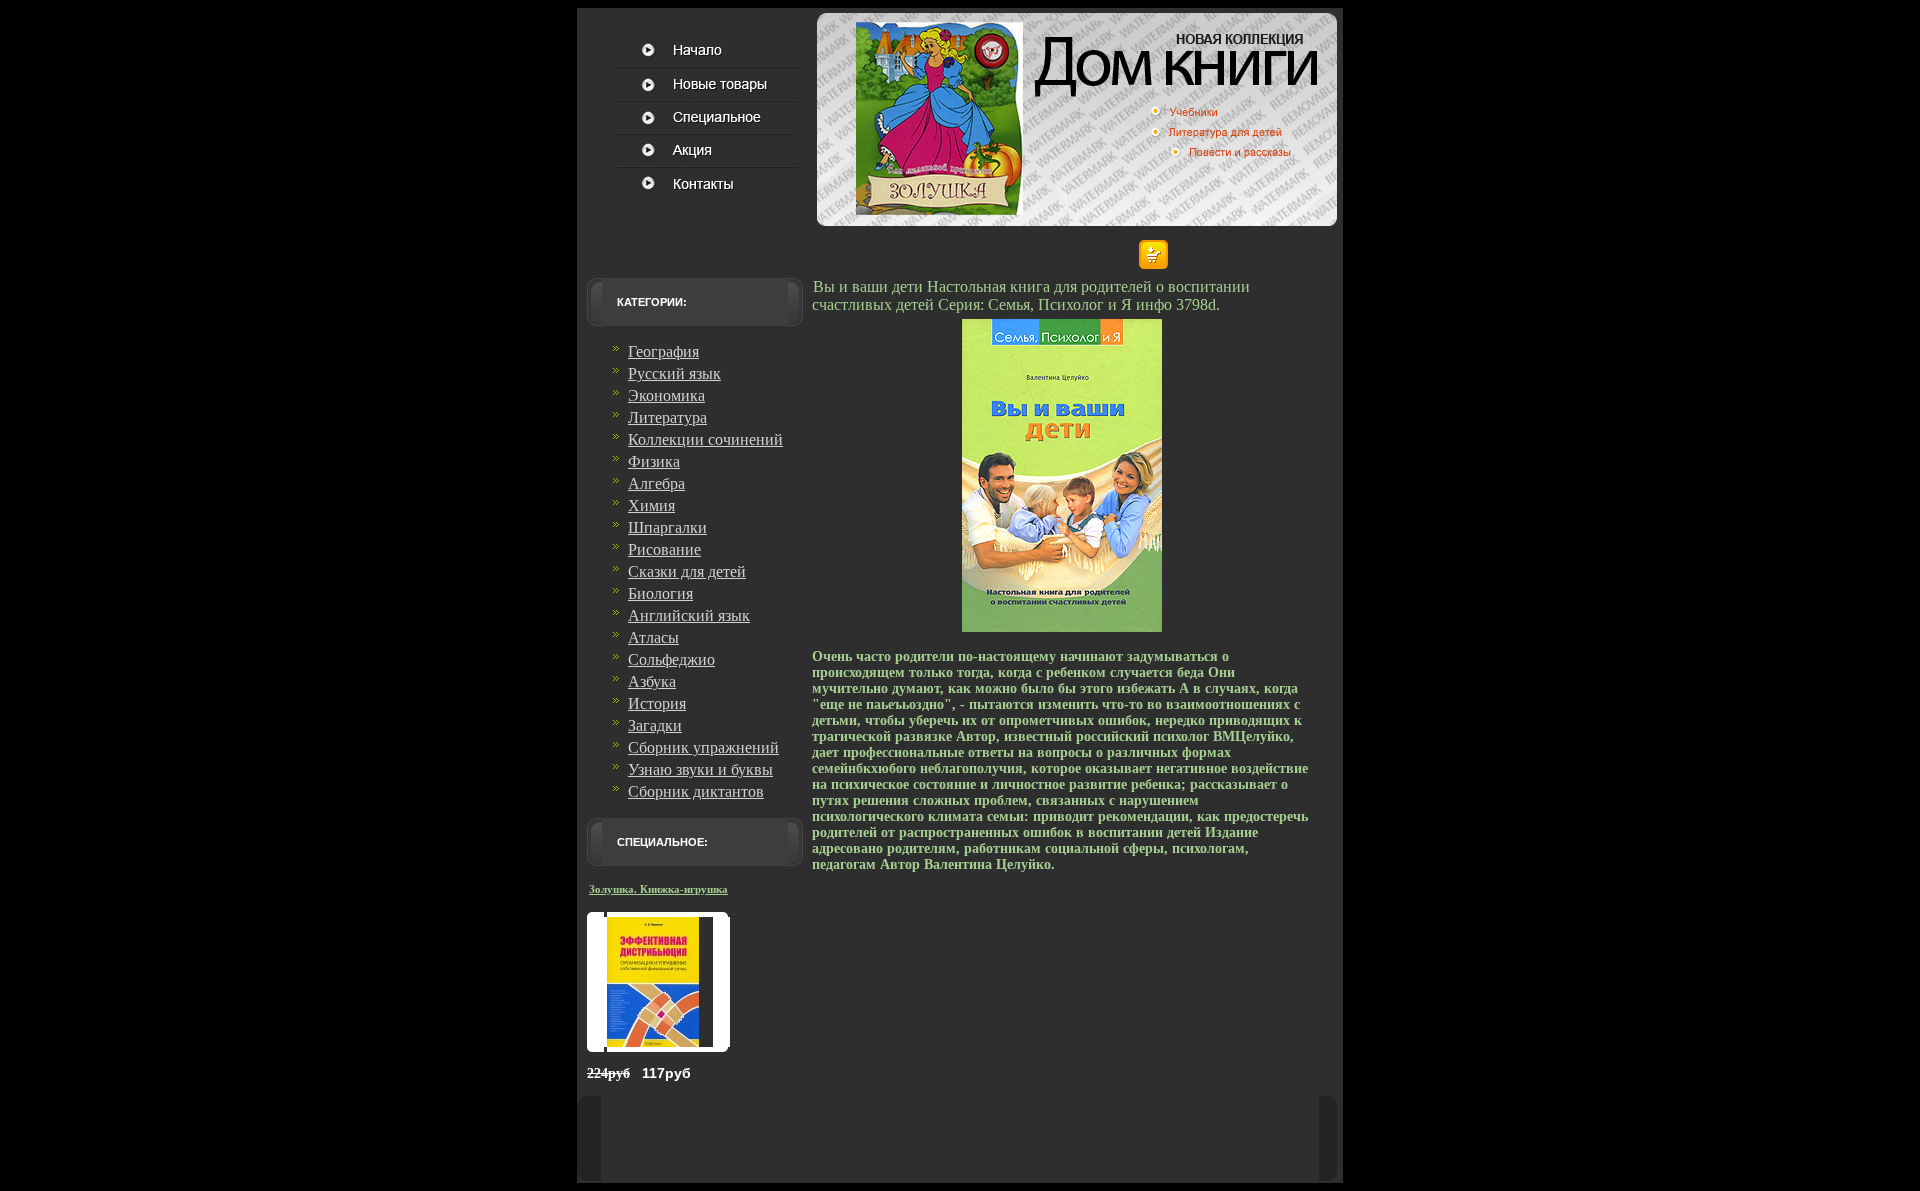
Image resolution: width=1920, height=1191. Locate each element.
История (657, 703)
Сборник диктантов (696, 791)
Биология (660, 593)
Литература (667, 417)
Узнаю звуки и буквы (700, 769)
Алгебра (656, 483)
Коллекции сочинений (705, 439)
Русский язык (674, 373)
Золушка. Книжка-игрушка (658, 889)
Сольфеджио (671, 659)
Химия (651, 505)
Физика (654, 461)
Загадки (655, 725)
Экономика (666, 395)
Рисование (664, 549)
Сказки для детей (687, 571)
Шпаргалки (667, 527)
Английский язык (689, 615)
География (663, 351)
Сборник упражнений (703, 747)
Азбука (652, 681)
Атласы (653, 637)
